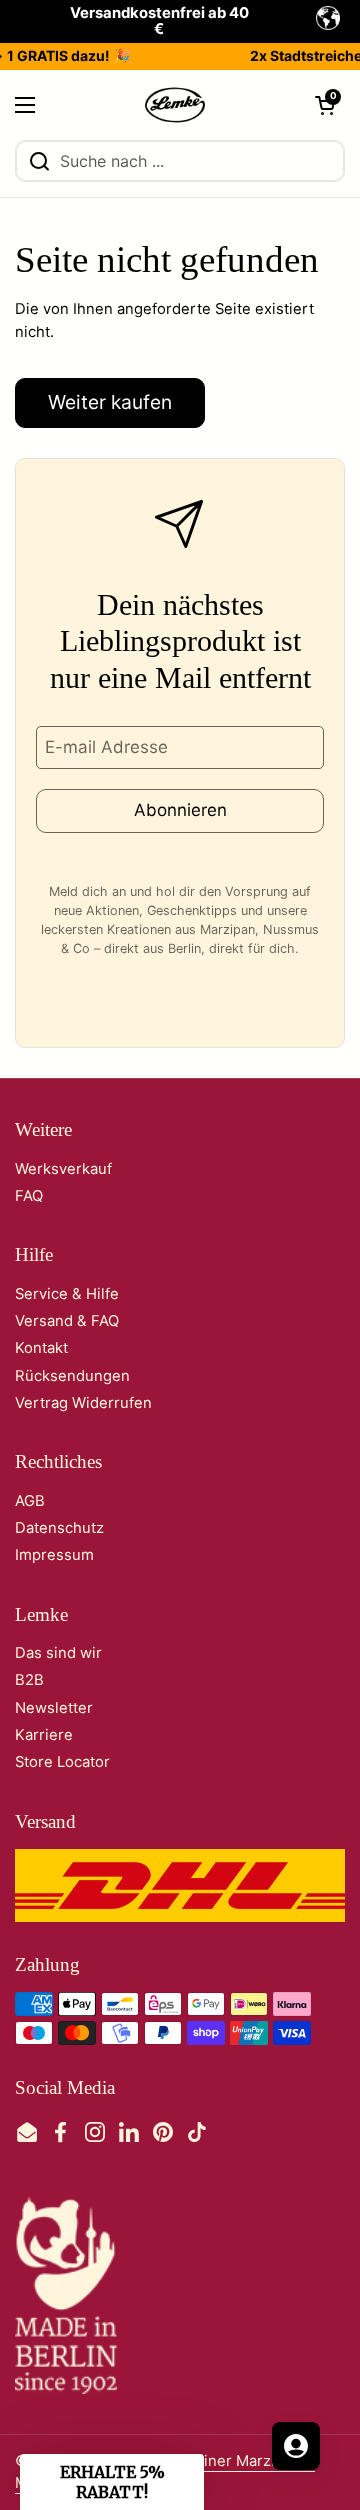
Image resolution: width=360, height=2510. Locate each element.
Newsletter (54, 1708)
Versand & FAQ (67, 1321)
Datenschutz (59, 1528)
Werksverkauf (63, 1169)
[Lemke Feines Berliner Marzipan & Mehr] (175, 105)
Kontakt (41, 1348)
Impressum (54, 1555)
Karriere (44, 1735)
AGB (30, 1501)
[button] (325, 105)
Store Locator (62, 1762)
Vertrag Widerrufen (83, 1403)
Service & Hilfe (67, 1294)
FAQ (29, 1196)
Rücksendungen (72, 1376)
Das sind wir (58, 1653)
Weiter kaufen (110, 402)
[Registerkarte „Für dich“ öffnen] (296, 2446)
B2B (29, 1680)
